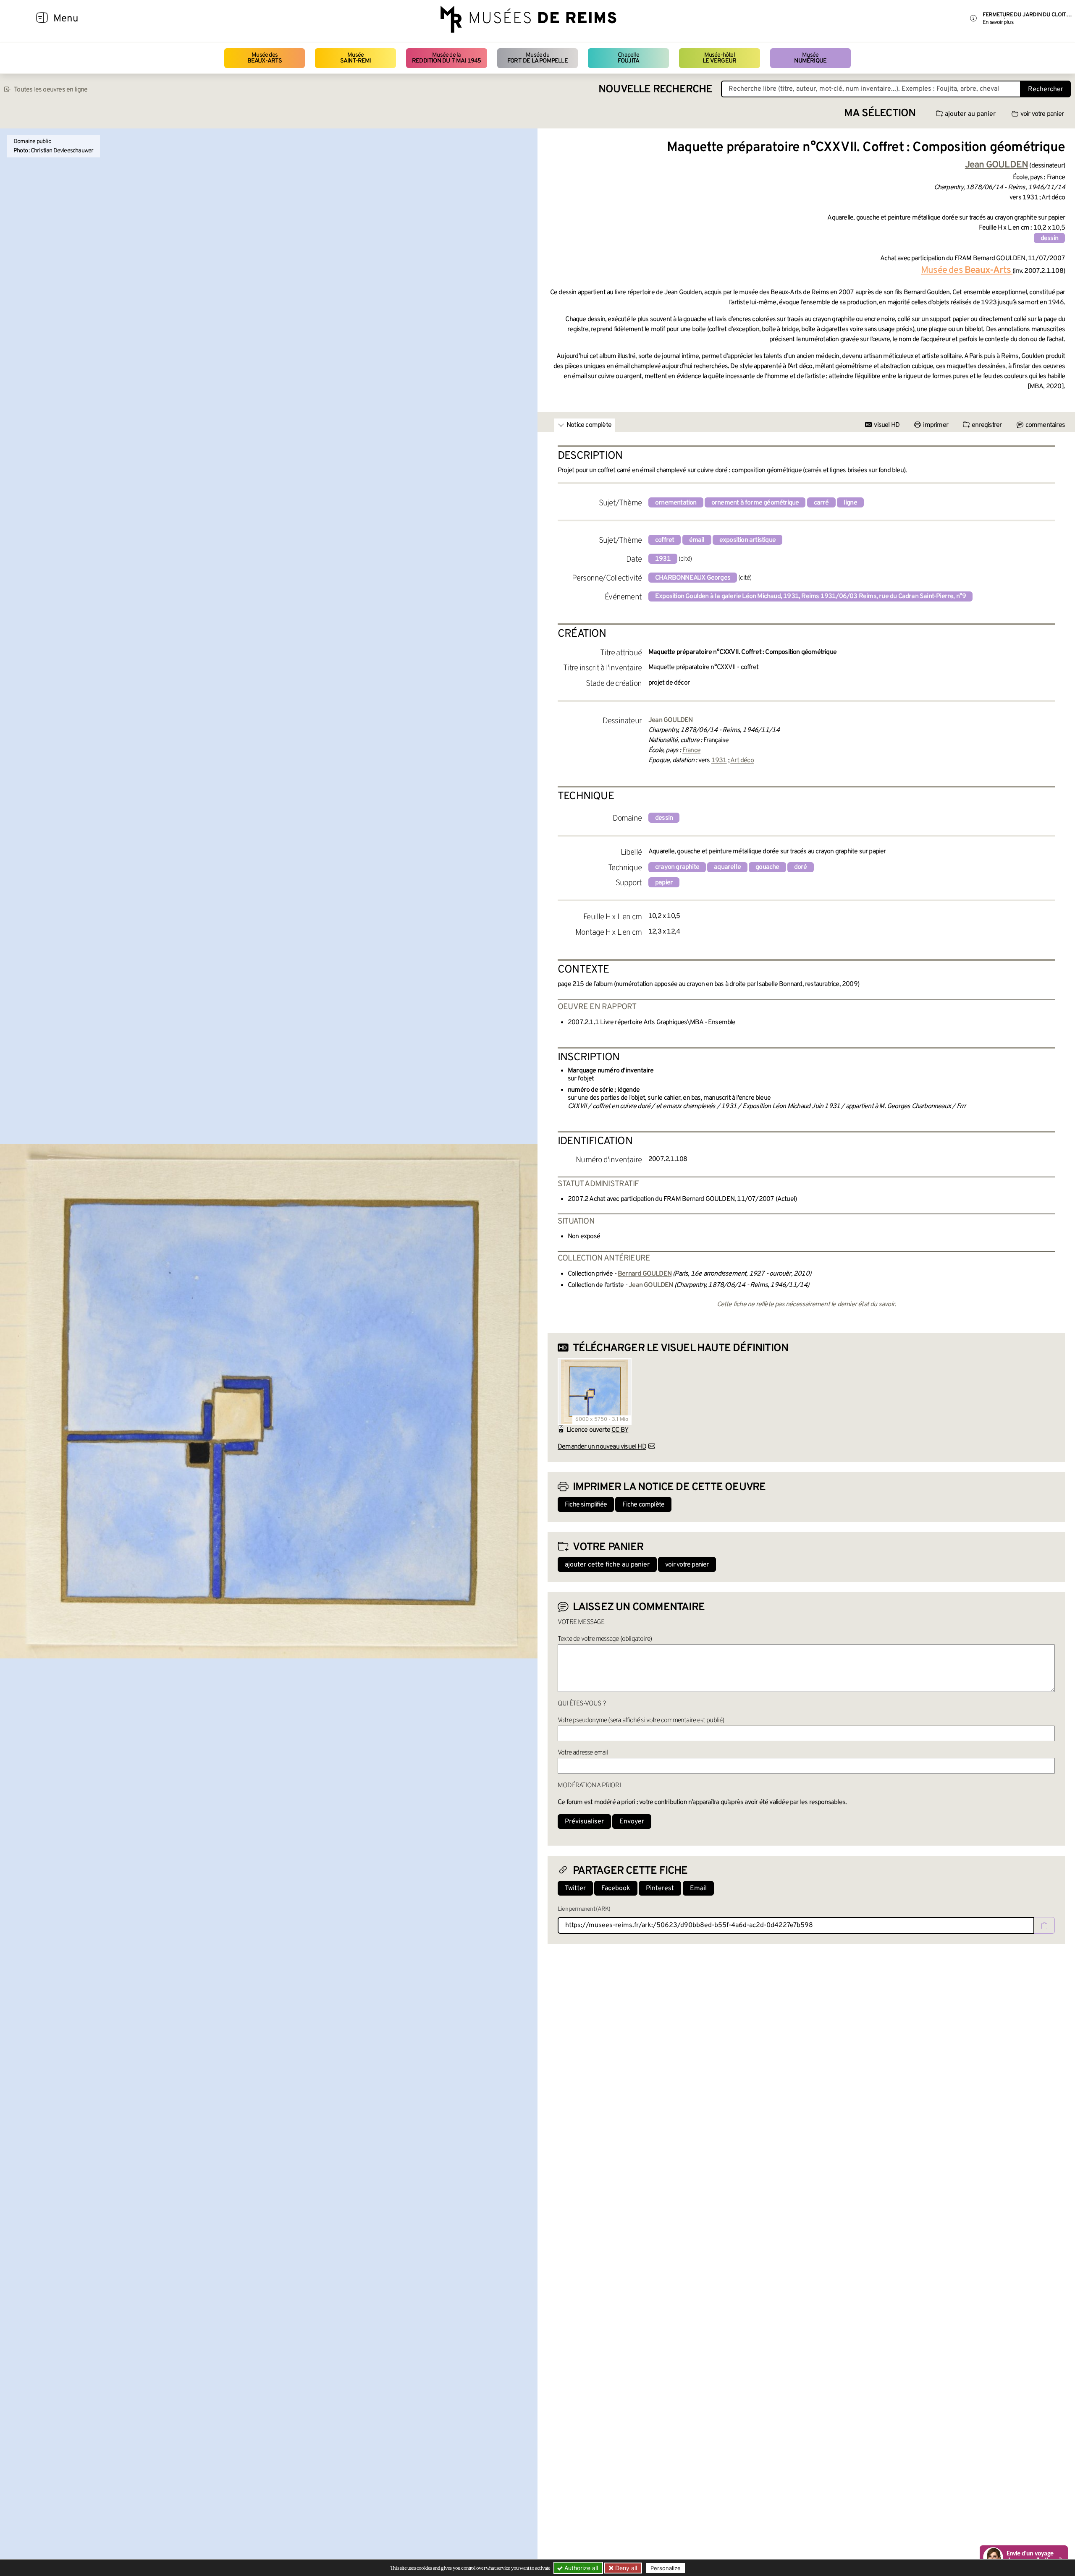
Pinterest (660, 1888)
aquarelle (727, 867)
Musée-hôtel (719, 58)
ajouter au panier (970, 114)
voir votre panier (1042, 114)
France (691, 751)
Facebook (616, 1888)
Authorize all (580, 2568)
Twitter (575, 1888)
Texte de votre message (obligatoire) (605, 1639)
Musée (356, 58)
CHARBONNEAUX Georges (693, 578)
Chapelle (628, 58)
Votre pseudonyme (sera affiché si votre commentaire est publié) (641, 1721)
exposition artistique (747, 540)
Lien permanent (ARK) (584, 1909)
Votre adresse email (583, 1753)
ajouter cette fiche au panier (607, 1565)
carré (821, 503)
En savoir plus (998, 22)
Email (698, 1888)
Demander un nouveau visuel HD (602, 1447)
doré (801, 867)
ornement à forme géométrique (755, 503)
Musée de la (447, 58)
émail (697, 540)
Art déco (742, 761)
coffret (665, 540)
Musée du (537, 58)
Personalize (666, 2568)
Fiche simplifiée (586, 1505)
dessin (1049, 238)
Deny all (625, 2568)
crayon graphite (677, 867)
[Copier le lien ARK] (1044, 1925)
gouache (767, 867)
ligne (850, 503)
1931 (663, 559)
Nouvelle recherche (655, 90)
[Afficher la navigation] (42, 19)
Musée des (265, 58)
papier (664, 883)
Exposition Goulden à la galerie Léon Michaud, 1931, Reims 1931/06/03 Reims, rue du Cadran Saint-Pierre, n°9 (810, 596)
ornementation (676, 503)
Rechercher (1046, 89)
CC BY (620, 1430)
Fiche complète (643, 1505)
